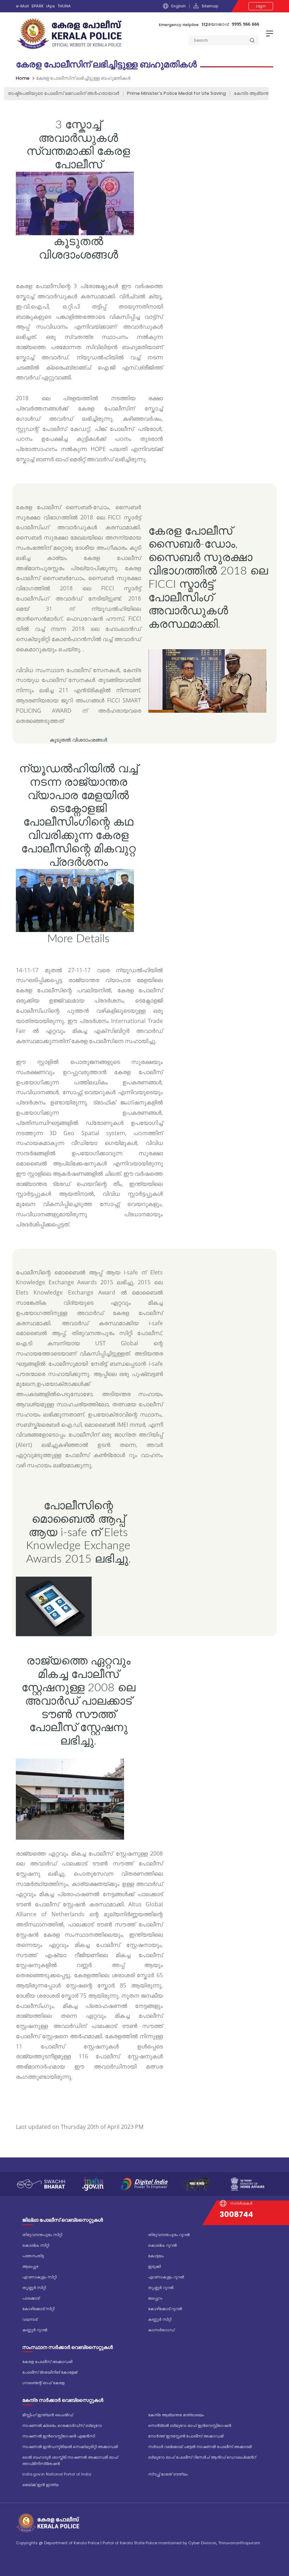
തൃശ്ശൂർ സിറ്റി (34, 2288)
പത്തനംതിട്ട (33, 2256)
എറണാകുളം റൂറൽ (166, 2277)
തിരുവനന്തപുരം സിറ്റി (42, 2235)
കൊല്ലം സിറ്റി (36, 2245)
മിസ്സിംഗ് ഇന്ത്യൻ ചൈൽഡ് (48, 2415)
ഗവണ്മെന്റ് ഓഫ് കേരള (43, 2383)
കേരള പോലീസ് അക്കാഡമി (47, 2362)
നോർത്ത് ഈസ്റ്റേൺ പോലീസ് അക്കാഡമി (186, 2436)
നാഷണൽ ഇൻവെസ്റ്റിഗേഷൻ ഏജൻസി (59, 2436)
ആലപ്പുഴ (30, 2266)
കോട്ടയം (156, 2256)
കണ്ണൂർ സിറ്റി (160, 2319)
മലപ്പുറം (155, 2298)
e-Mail (22, 6)
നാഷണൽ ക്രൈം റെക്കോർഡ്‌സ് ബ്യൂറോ (62, 2425)
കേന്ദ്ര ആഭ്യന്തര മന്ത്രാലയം (176, 2415)
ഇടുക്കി (154, 2266)
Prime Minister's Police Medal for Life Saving (176, 93)
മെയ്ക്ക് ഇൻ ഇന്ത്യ (40, 2485)
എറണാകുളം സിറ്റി (39, 2277)
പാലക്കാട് (31, 2298)
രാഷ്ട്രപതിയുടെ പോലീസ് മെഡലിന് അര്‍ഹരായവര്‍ (63, 93)
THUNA (64, 6)
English (179, 6)
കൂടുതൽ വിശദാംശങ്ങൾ (78, 740)
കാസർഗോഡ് (161, 2330)
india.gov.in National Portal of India (57, 2474)
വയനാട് (30, 2319)
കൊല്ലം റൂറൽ (162, 2245)
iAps (51, 6)
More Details (78, 939)
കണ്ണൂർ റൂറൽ (35, 2330)
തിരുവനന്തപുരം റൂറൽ (169, 2235)
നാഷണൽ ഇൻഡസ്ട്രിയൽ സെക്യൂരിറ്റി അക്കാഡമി (70, 2447)
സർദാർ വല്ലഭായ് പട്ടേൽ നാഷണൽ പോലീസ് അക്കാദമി (200, 2447)
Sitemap (210, 6)
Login (261, 6)
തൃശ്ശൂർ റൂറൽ (161, 2288)
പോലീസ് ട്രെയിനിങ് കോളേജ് (50, 2372)
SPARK (38, 6)
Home (23, 78)
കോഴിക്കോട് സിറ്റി (38, 2309)
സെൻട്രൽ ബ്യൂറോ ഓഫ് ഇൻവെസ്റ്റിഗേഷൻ (190, 2425)
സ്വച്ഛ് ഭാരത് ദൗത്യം (168, 2474)
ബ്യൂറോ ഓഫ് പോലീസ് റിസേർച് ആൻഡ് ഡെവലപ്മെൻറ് (202, 2457)
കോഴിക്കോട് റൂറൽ (165, 2309)
